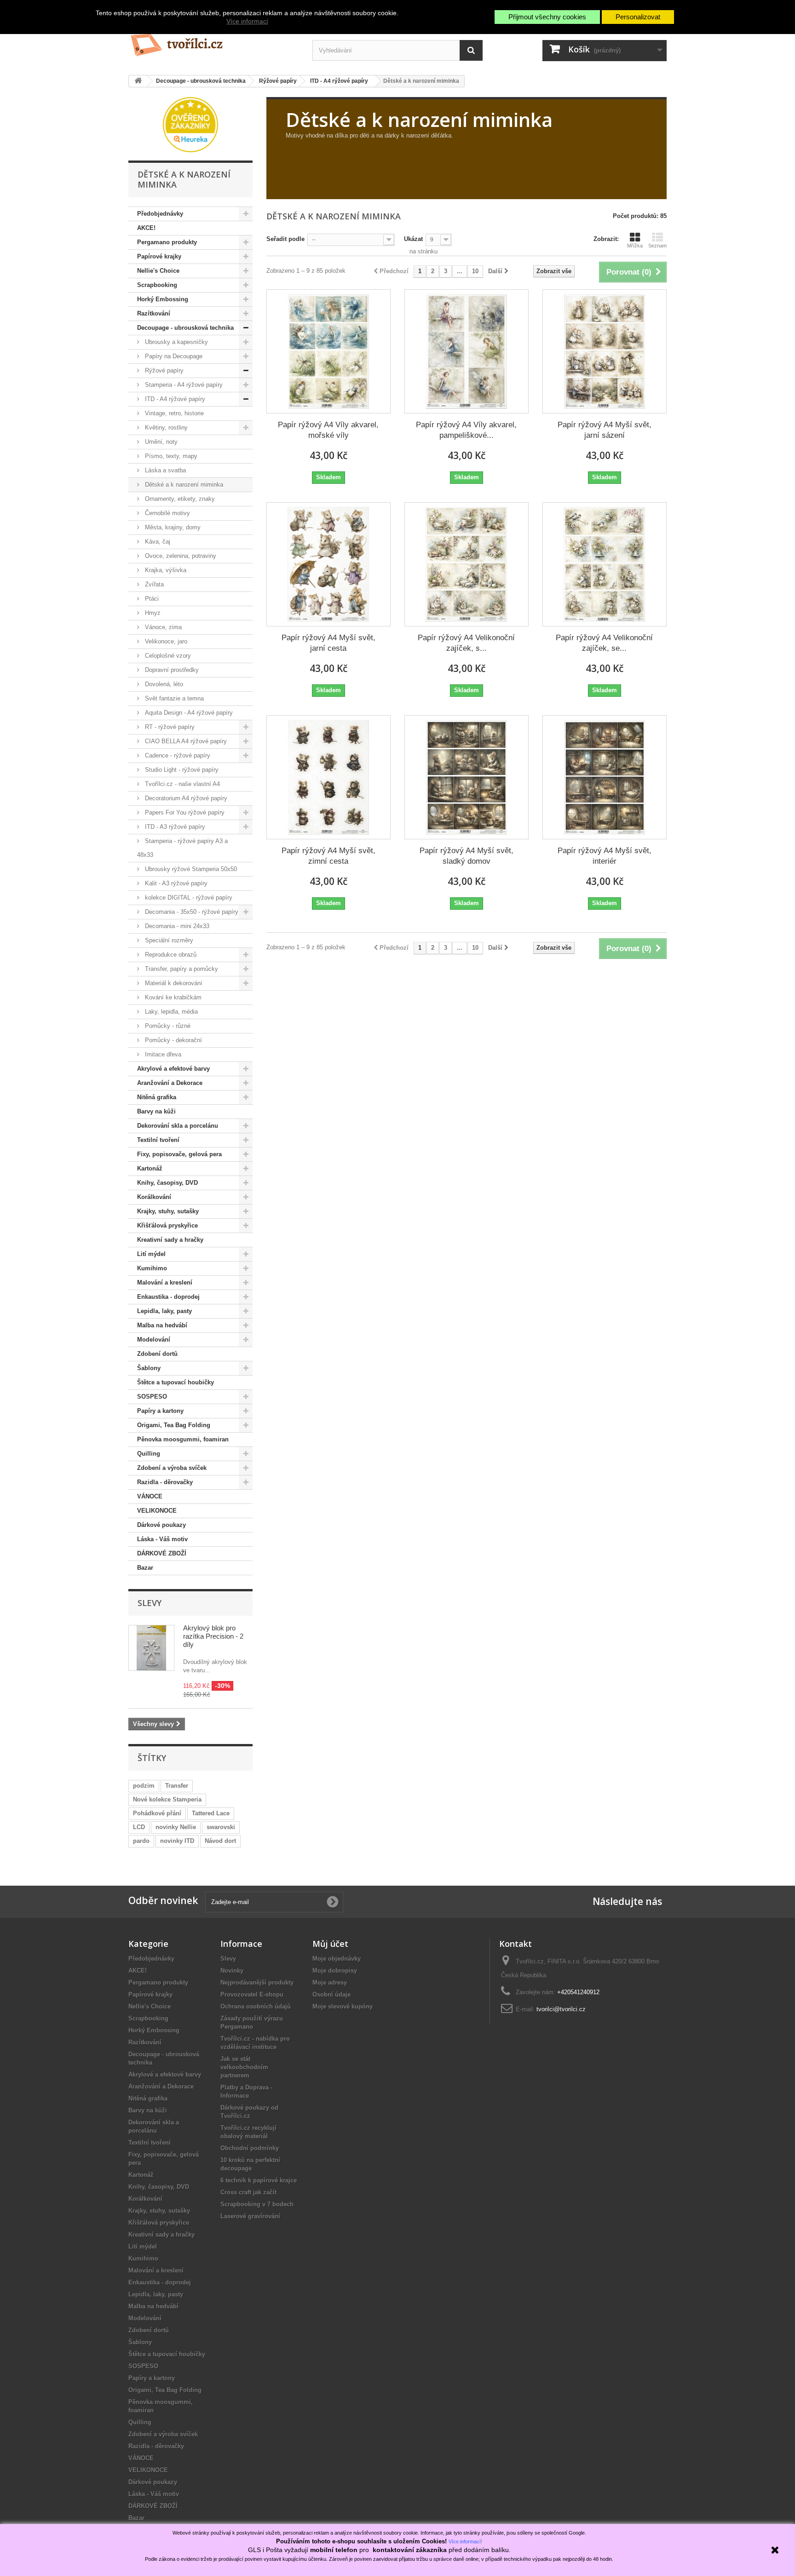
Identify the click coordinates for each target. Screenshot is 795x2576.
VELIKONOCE (157, 1511)
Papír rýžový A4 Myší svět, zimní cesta (328, 856)
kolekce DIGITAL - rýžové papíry (188, 898)
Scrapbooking (157, 285)
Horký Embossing (163, 299)
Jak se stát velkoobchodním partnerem (244, 2067)
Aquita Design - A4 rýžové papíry (188, 713)
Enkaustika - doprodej (168, 1297)
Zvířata (153, 584)
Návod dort (220, 1841)
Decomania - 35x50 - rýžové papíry (191, 912)
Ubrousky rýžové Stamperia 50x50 (190, 869)
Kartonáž (150, 1168)
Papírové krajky (159, 256)
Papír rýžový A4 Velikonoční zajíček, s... (466, 643)
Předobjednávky (160, 214)
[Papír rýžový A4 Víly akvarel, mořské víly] (328, 351)
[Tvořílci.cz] (213, 41)
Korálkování (154, 1197)
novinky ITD (177, 1841)
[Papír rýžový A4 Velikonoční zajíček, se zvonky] (605, 564)
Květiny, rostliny (165, 427)
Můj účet (330, 1944)
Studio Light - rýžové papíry (181, 770)
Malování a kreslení (165, 1282)
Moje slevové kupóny (343, 2006)
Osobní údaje (331, 1994)
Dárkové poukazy (161, 1525)
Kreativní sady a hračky (170, 1240)
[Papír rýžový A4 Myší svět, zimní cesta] (328, 777)
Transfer (177, 1786)
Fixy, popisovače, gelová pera (179, 1154)
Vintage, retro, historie (173, 413)
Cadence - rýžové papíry (177, 755)
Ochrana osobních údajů (256, 2006)
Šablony (149, 1368)
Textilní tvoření (158, 1140)
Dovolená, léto (163, 684)
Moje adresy (330, 1982)
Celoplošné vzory (167, 656)
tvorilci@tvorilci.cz (561, 2009)
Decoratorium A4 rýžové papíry (185, 798)
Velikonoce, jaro (165, 641)
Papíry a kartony (160, 1411)
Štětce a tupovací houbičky (176, 1382)
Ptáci (151, 599)
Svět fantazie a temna (173, 698)
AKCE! (146, 228)
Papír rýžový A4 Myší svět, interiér (605, 856)
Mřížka (635, 246)
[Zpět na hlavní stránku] (138, 81)
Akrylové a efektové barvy (173, 1069)
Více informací (247, 21)
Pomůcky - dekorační (173, 1040)
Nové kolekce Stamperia (167, 1799)
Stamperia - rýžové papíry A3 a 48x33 (182, 848)
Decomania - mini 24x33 (176, 926)
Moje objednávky (337, 1959)
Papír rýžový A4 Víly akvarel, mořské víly (328, 430)
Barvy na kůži (156, 1111)
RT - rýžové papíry (169, 727)
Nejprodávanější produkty (257, 1982)
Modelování (154, 1340)
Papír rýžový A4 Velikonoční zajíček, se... (604, 643)
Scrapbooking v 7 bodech (257, 2204)
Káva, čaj (157, 542)
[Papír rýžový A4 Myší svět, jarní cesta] (328, 564)
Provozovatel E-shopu (252, 1994)
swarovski (221, 1827)
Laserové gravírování (250, 2216)
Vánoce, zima (162, 627)
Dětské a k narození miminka (183, 485)
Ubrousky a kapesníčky (176, 342)
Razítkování (154, 313)
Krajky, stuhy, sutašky (168, 1211)
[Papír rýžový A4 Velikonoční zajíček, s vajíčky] (467, 564)
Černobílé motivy (167, 513)
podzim (144, 1786)
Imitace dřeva (162, 1054)
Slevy (150, 1603)
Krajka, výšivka (165, 570)
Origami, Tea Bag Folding (174, 1425)
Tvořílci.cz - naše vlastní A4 (181, 784)
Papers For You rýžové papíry (184, 812)
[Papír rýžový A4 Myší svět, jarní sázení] (605, 351)
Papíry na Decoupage (173, 356)
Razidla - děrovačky (165, 1482)
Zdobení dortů (157, 1354)
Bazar (145, 1568)
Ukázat (413, 239)
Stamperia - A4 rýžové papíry (183, 385)
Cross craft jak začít (248, 2192)
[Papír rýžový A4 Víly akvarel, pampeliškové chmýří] (467, 351)
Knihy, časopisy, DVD (167, 1183)
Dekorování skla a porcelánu (178, 1126)
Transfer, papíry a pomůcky (181, 969)
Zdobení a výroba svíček (172, 1468)
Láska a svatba (164, 470)
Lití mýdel (151, 1254)
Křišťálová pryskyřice (167, 1225)
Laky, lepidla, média (170, 1012)
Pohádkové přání (157, 1813)
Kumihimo (152, 1268)
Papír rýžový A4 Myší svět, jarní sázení (605, 430)
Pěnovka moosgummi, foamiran (183, 1439)
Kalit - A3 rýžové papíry (175, 883)
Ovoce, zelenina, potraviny (180, 556)
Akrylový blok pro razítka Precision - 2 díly (213, 1636)
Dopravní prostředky (171, 670)
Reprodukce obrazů (170, 955)
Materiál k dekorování (173, 983)
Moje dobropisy (335, 1971)
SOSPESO (152, 1397)
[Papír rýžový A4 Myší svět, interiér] (605, 777)
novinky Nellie (176, 1827)
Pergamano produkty (167, 242)
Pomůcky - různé (167, 1026)
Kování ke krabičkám (172, 997)
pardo (141, 1841)
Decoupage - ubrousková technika (185, 328)
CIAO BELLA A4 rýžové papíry (185, 741)
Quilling (149, 1454)
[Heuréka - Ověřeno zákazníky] (190, 124)
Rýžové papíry (163, 370)
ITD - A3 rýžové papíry (174, 827)
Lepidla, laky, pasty (164, 1311)
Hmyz (152, 613)
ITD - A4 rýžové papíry (174, 399)
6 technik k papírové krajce (259, 2180)
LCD (139, 1827)
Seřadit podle (285, 239)
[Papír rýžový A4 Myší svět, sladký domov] (467, 777)
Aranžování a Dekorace (170, 1083)
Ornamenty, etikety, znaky (179, 499)
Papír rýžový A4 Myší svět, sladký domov (467, 856)
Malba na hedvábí (162, 1325)
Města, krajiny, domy (172, 527)
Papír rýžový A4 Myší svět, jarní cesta (328, 643)
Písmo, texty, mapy (170, 456)
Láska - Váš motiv (162, 1539)
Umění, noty (160, 442)
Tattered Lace (211, 1813)
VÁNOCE (150, 1496)
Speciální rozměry (168, 940)
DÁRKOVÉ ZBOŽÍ (162, 1553)
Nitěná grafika (157, 1097)
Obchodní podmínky (250, 2148)
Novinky (232, 1971)
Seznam (657, 246)
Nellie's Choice (158, 271)
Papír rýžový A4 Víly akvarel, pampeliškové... (466, 430)
